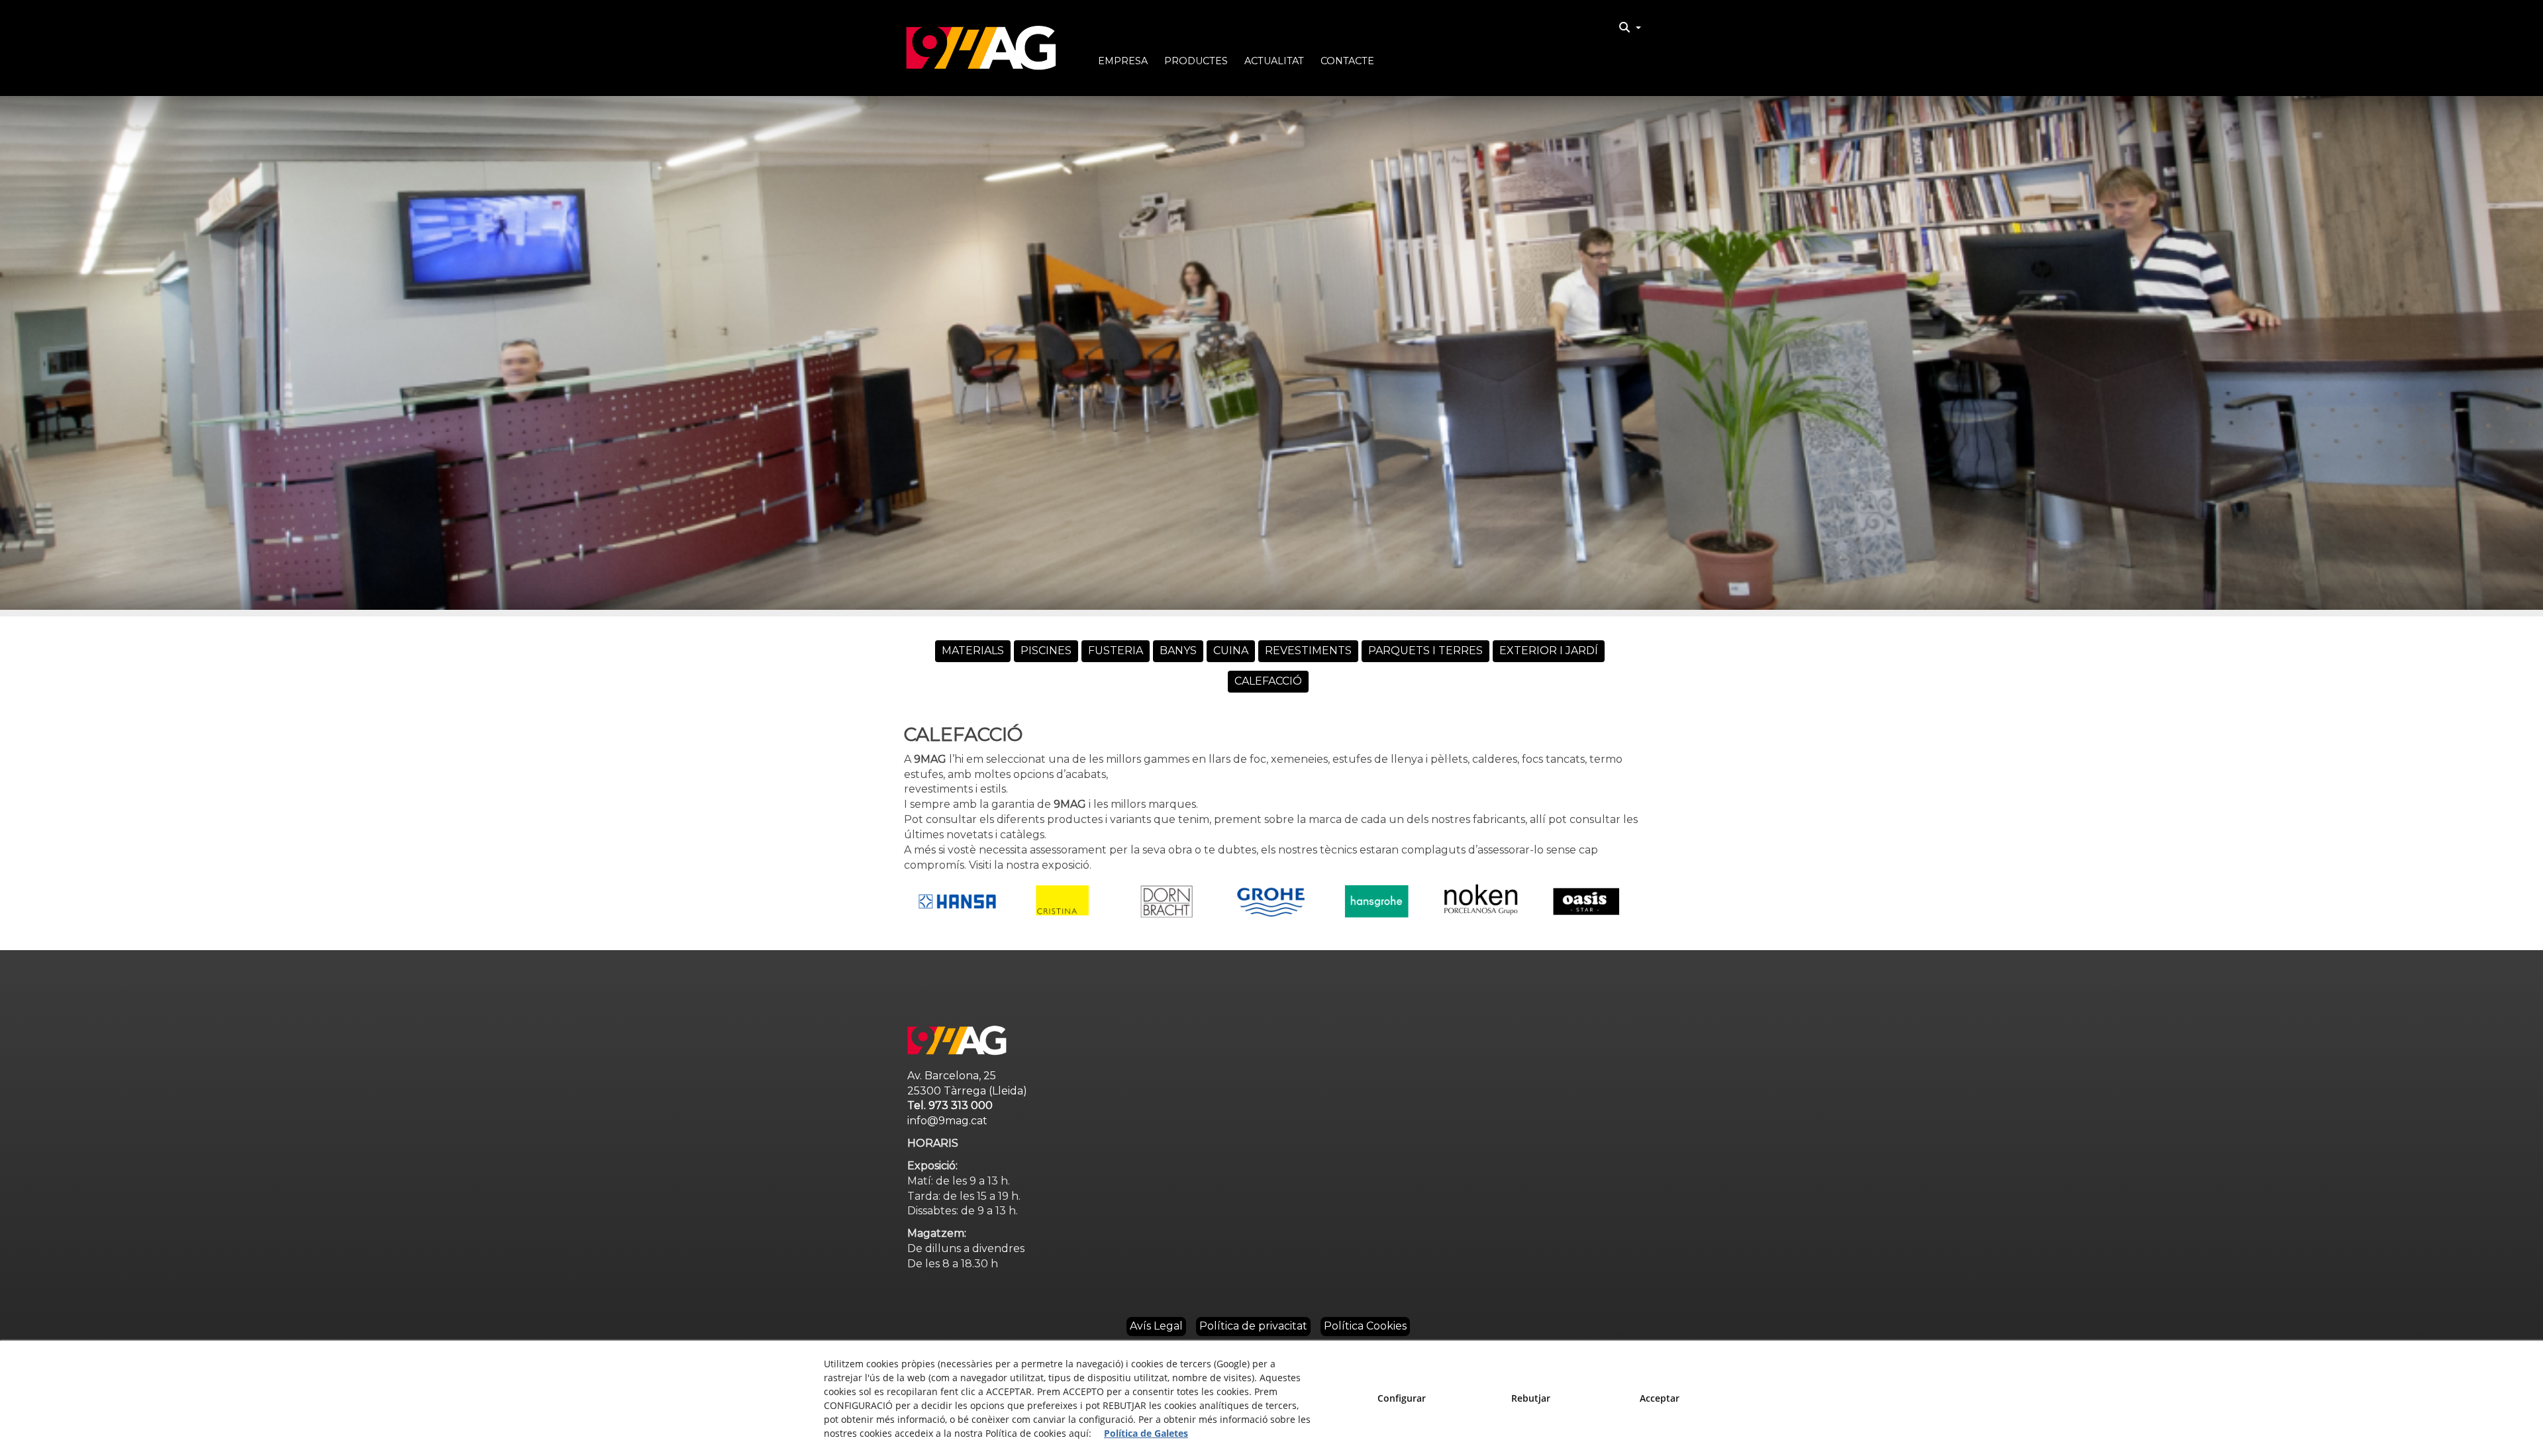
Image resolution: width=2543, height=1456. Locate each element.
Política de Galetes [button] (1146, 1433)
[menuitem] (1630, 28)
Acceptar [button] (1660, 1398)
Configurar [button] (1402, 1398)
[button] (981, 48)
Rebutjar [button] (1531, 1398)
